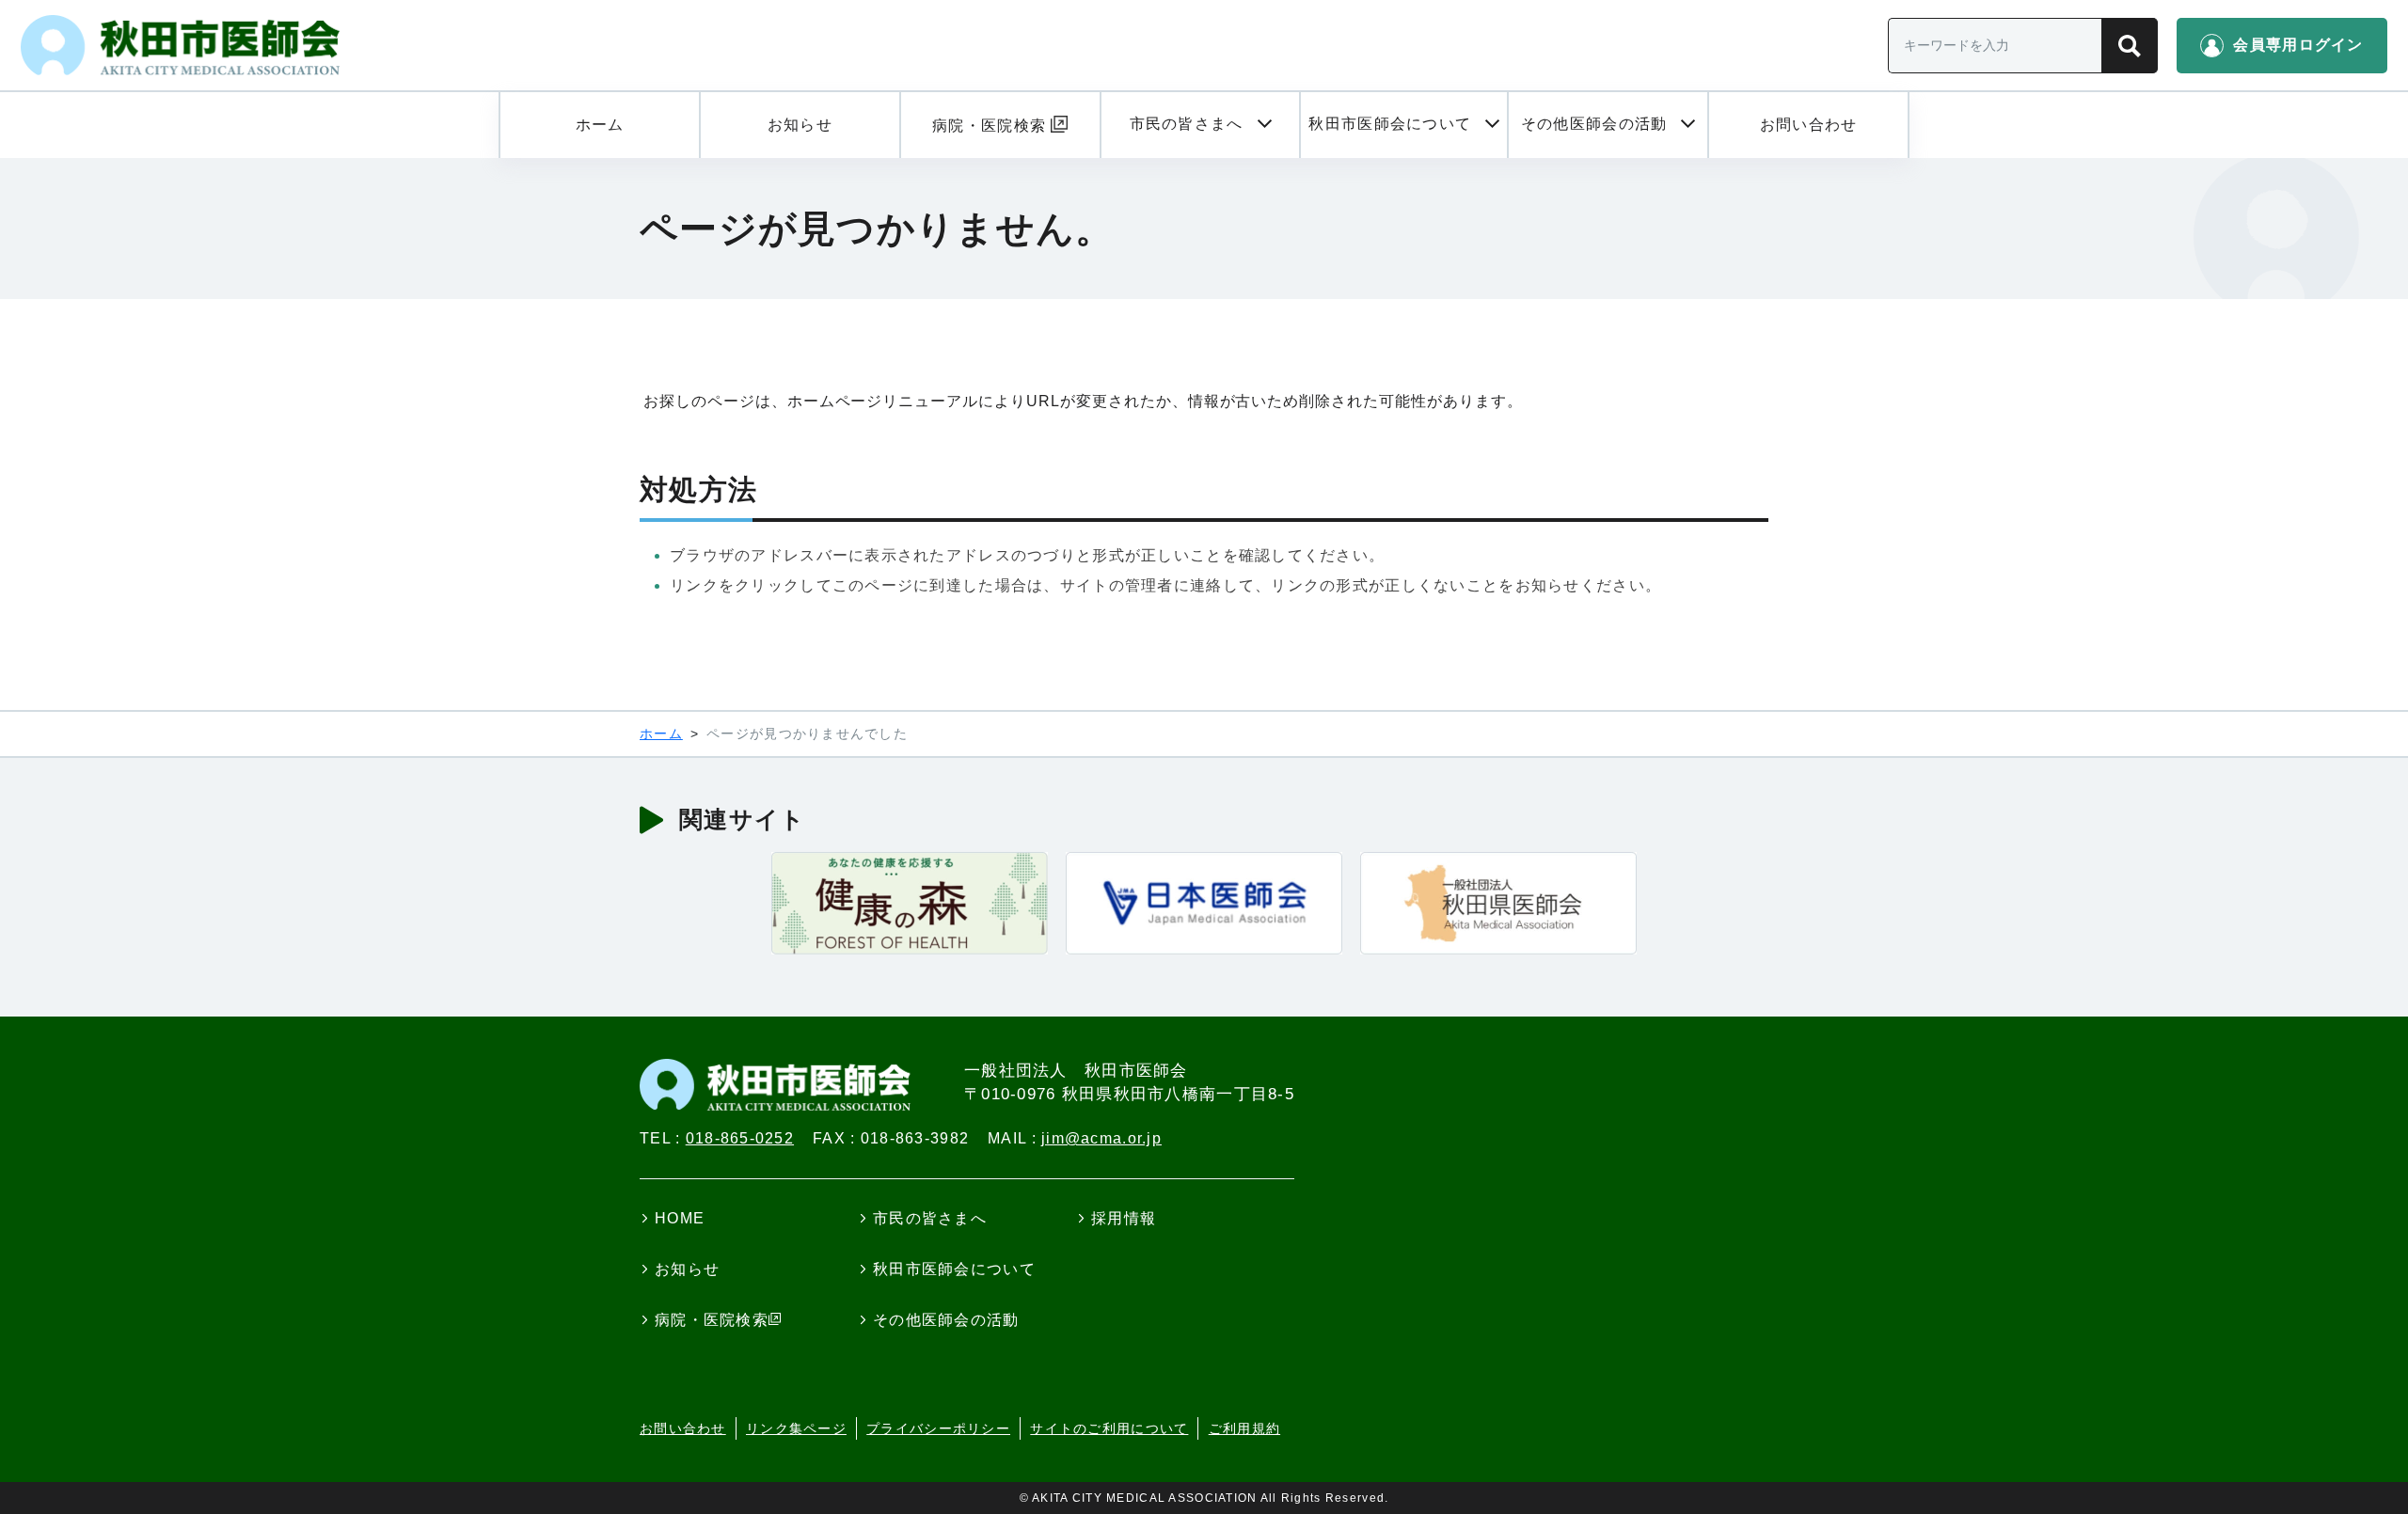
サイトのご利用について (1109, 1428)
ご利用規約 (1244, 1428)
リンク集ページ (796, 1428)
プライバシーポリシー (938, 1428)
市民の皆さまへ (930, 1218)
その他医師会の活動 (946, 1320)
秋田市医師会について (954, 1269)
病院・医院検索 (712, 1320)
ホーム (661, 733)
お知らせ (687, 1269)
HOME (680, 1218)
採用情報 (1124, 1218)
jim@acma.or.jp (1101, 1138)
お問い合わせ (683, 1428)
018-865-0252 (740, 1138)
